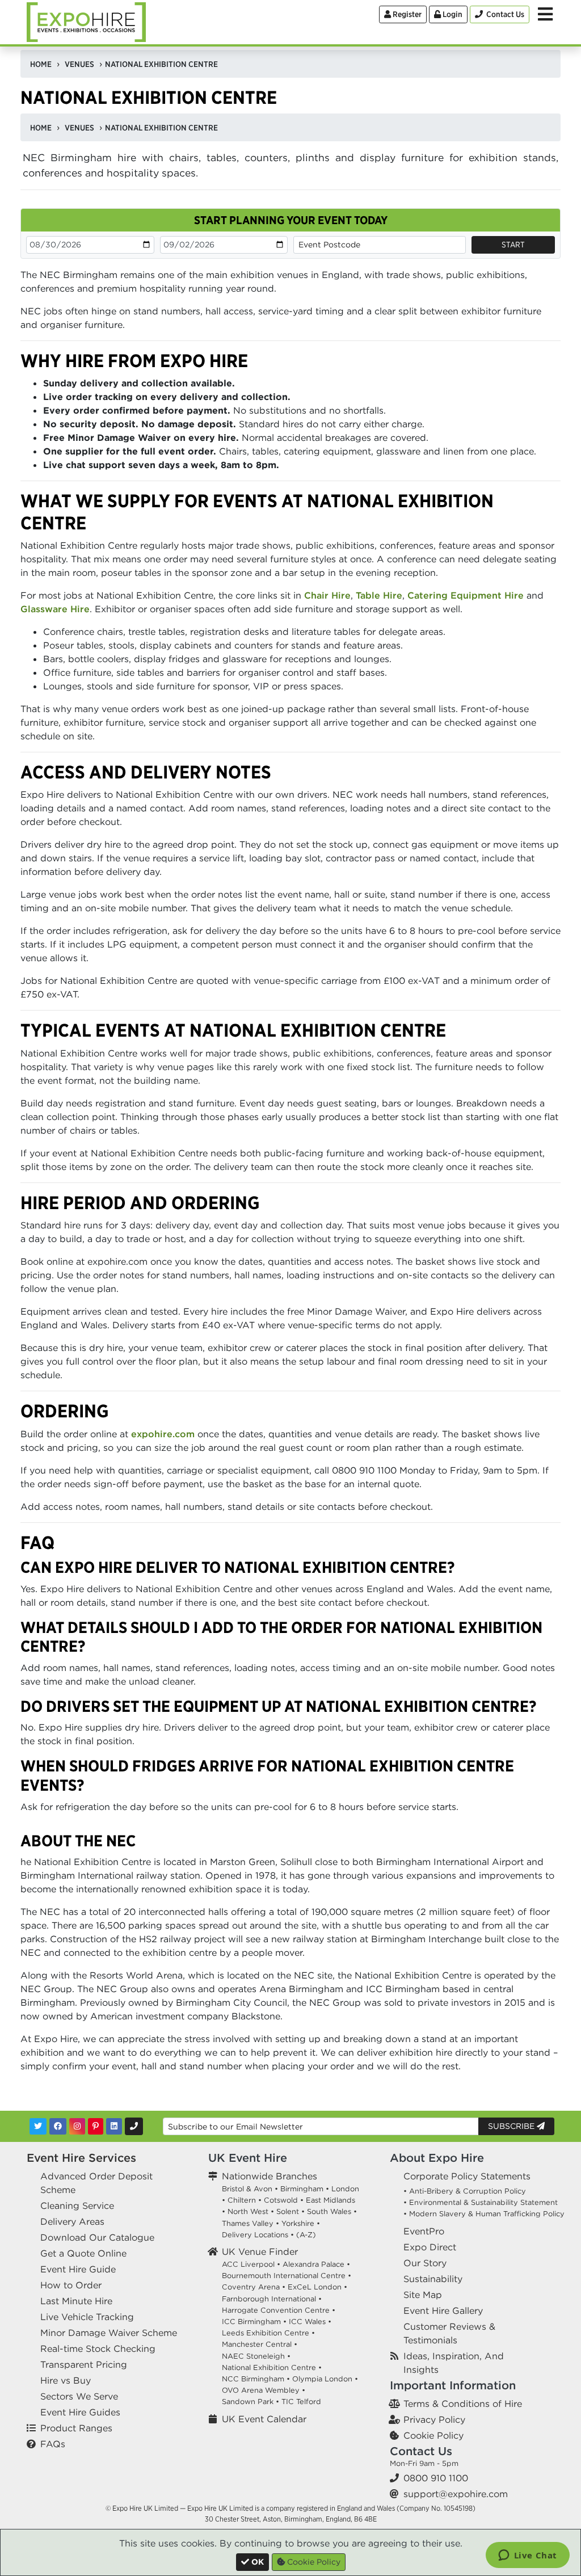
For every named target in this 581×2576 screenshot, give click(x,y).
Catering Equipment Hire (466, 595)
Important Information (453, 2385)
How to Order (71, 2285)
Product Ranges (76, 2428)
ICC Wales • (310, 2322)
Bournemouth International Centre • (287, 2276)
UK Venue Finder (260, 2251)
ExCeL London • (317, 2287)
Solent (288, 2211)
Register (406, 14)
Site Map (423, 2295)
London (345, 2189)
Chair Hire (327, 595)
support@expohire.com (456, 2494)
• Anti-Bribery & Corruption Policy (465, 2191)
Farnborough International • (272, 2299)
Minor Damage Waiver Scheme (109, 2333)
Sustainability (433, 2279)
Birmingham (302, 2189)
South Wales (329, 2211)
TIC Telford (301, 2402)
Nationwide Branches (270, 2176)
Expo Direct (430, 2247)
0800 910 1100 (436, 2478)
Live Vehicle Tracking (87, 2317)
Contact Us (421, 2451)
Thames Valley (248, 2223)
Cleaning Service (77, 2205)
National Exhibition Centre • (272, 2367)
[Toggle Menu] (545, 14)
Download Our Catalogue (97, 2237)
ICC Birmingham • (254, 2322)
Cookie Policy (433, 2435)
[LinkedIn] (114, 2126)
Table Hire (379, 595)
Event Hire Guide (78, 2269)
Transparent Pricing (84, 2364)
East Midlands (331, 2200)
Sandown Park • (250, 2402)
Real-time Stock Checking (98, 2348)
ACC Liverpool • (251, 2264)
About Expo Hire (437, 2158)
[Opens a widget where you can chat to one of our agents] (527, 2556)
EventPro (424, 2231)
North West (248, 2211)
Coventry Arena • (254, 2287)
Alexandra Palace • (316, 2264)
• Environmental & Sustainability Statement (481, 2202)
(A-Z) (306, 2235)
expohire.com (163, 1434)
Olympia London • (325, 2379)
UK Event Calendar (264, 2419)
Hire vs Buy (66, 2380)
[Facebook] (58, 2126)
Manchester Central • (260, 2344)
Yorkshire (298, 2223)
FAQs (53, 2444)
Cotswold (281, 2200)
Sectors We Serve (79, 2396)
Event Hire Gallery (443, 2310)
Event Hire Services (81, 2158)
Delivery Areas (72, 2221)
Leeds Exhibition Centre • (268, 2333)
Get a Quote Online (83, 2253)
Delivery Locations (255, 2235)
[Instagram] (77, 2126)
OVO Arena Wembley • (264, 2390)
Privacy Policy (434, 2419)
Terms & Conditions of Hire (463, 2404)
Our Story (425, 2263)
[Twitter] (38, 2126)
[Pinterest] (96, 2126)
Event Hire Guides (80, 2412)
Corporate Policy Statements (467, 2176)
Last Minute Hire (76, 2301)
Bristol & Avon (247, 2189)
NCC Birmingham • (256, 2379)
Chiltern (242, 2200)
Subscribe (512, 2126)
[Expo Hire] (86, 21)
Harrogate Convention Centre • (279, 2310)
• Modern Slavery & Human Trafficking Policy (484, 2214)
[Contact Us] (134, 2126)
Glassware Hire (55, 609)
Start (513, 245)
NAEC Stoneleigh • (256, 2356)
